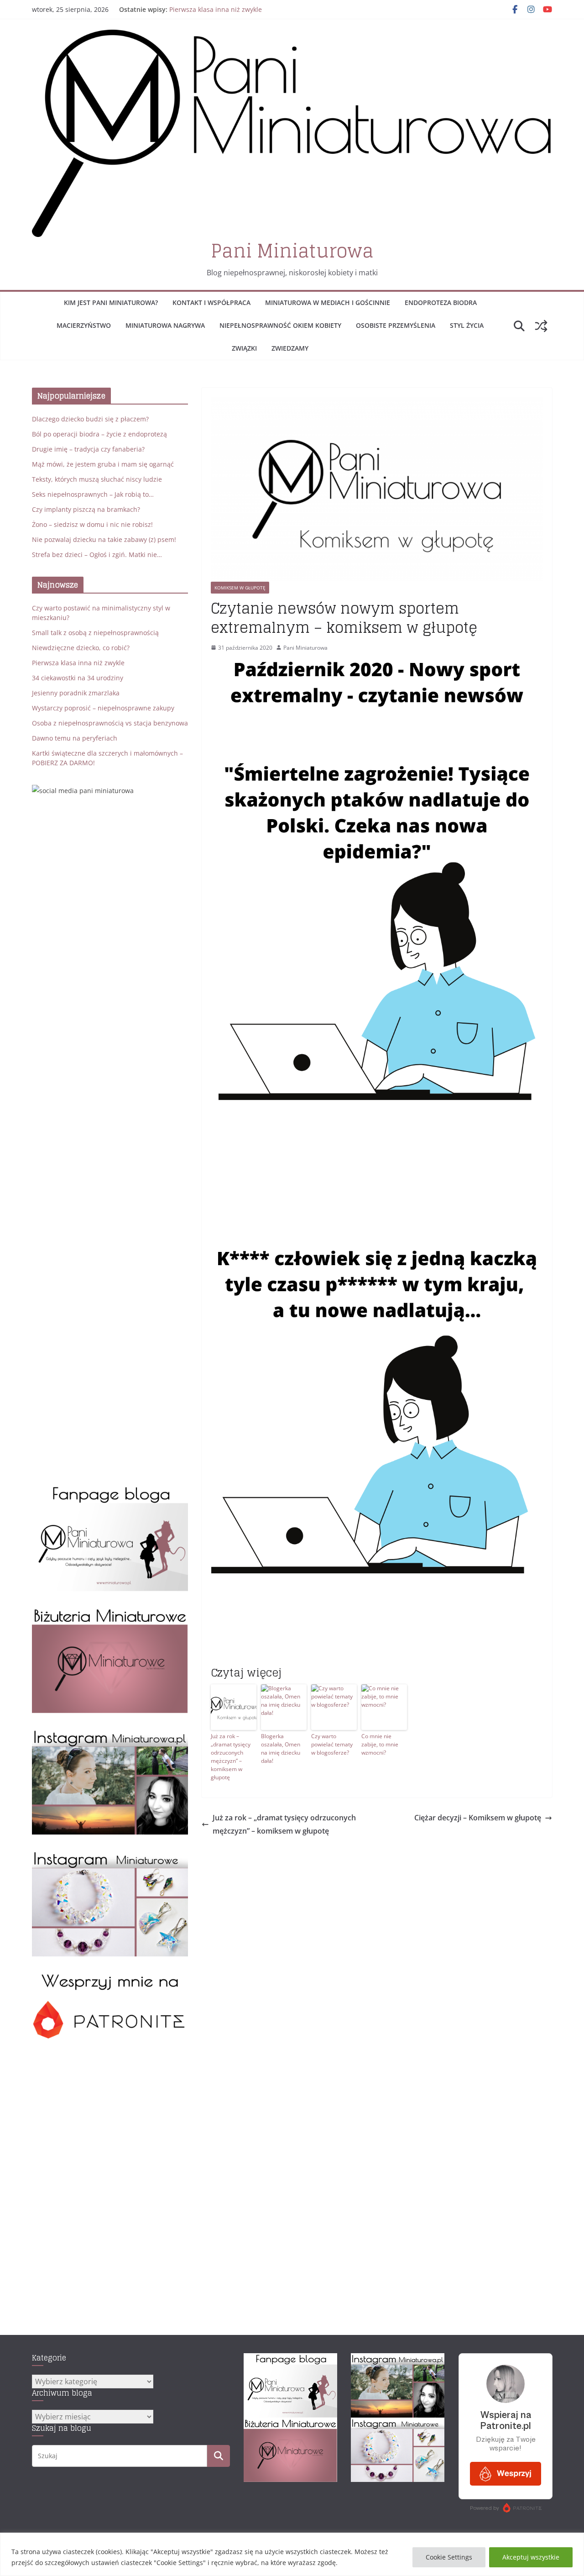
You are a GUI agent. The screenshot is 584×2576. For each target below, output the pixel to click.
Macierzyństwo (84, 325)
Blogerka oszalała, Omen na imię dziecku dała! (281, 1748)
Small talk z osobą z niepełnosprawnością (95, 633)
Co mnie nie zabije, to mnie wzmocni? (380, 1744)
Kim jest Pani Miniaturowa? (111, 302)
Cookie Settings (449, 2557)
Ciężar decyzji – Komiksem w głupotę (478, 1818)
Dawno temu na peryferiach (75, 738)
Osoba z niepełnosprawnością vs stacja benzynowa (110, 723)
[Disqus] (377, 1952)
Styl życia (467, 325)
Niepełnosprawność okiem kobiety (280, 325)
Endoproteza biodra (441, 302)
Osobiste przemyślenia (396, 325)
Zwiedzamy (290, 348)
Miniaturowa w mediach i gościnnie (328, 302)
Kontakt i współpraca (211, 302)
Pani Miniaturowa (292, 251)
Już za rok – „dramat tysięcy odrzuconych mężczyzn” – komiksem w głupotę (231, 1757)
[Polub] (110, 1490)
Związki (244, 348)
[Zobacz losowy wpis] (541, 326)
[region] (292, 2554)
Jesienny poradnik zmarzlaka (76, 693)
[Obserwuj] (110, 1733)
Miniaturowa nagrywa (165, 325)
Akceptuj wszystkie (531, 2557)
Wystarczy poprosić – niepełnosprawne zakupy (103, 708)
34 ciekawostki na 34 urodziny (78, 678)
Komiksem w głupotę (240, 588)
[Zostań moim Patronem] (110, 1977)
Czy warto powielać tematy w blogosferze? (332, 1744)
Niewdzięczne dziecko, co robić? (218, 8)
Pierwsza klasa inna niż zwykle (78, 663)
